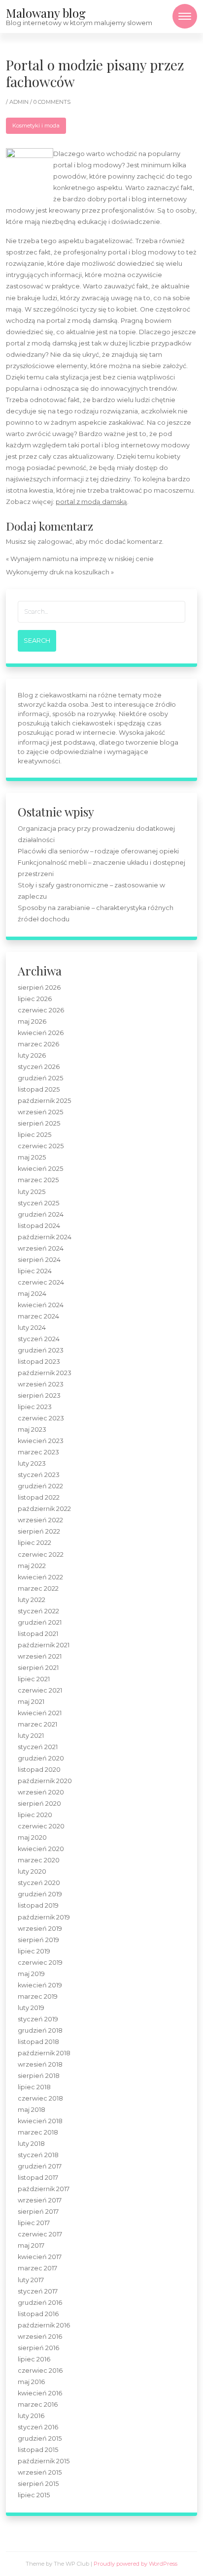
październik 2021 (44, 1645)
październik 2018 (44, 2053)
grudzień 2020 (41, 1758)
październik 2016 (44, 2325)
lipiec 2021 (34, 1679)
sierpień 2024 (39, 1260)
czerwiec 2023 (41, 1418)
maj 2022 (32, 1566)
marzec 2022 (38, 1588)
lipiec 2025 (34, 1135)
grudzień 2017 (40, 2166)
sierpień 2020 (39, 1804)
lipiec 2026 (35, 999)
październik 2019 (44, 1917)
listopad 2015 (38, 2450)
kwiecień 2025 (40, 1169)
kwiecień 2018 (40, 2121)
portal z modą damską (91, 502)
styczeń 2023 (39, 1475)
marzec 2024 (38, 1316)
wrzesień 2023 (41, 1384)
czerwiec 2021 (40, 1690)
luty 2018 (31, 2144)
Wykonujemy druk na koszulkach (58, 572)
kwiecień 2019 (40, 1985)
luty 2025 (32, 1192)
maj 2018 (32, 2110)
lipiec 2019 (34, 1951)
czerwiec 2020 (41, 1826)
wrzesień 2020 (41, 1792)
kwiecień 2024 (41, 1305)
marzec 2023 (38, 1452)
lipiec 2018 (34, 2087)
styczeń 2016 (38, 2427)
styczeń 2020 (39, 1883)
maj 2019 (31, 1974)
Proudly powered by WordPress (135, 2564)
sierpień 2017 (38, 2212)
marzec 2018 (38, 2132)
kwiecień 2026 (41, 1033)
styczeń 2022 (38, 1611)
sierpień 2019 (38, 1940)
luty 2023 (32, 1463)
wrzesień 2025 (40, 1112)
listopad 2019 (38, 1905)
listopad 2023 (39, 1362)
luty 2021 (31, 1736)
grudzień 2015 (40, 2438)
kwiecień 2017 (40, 2257)
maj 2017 (31, 2246)
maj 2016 (31, 2382)
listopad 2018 (38, 2042)
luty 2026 (32, 1055)
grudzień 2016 (40, 2303)
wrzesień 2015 (40, 2472)
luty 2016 (31, 2416)
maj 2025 (32, 1157)
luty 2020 (32, 1871)
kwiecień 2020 (41, 1849)
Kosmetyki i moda (36, 126)
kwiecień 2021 (40, 1713)
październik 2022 (44, 1509)
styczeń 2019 (38, 2019)
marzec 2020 (39, 1860)
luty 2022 (32, 1600)
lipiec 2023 (35, 1407)
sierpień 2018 (39, 2076)
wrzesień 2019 (40, 1929)
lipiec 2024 (35, 1271)
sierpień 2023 (39, 1396)
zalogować (55, 542)
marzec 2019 (38, 1996)
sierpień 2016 (38, 2348)
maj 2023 (32, 1429)
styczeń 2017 (38, 2291)
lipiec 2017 (34, 2223)
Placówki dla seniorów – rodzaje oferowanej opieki (98, 851)
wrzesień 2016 (40, 2337)
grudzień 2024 (41, 1214)
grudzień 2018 (40, 2030)
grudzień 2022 (40, 1486)
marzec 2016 (38, 2404)
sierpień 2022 (39, 1531)
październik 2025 (44, 1101)
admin (20, 102)
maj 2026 (32, 1021)
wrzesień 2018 (40, 2064)
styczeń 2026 (39, 1067)
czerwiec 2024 (41, 1282)
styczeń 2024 (39, 1339)
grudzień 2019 (40, 1894)
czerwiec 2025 (41, 1146)
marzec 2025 (38, 1180)
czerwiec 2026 (41, 1010)
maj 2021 (31, 1702)
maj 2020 (32, 1838)
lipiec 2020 (35, 1815)
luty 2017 (31, 2280)
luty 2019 (31, 2008)
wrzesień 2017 (40, 2200)
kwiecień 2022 (40, 1577)
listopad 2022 (39, 1497)
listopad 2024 (39, 1226)
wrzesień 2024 (41, 1248)
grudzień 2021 (40, 1622)
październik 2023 (45, 1373)
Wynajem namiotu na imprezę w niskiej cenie (82, 559)
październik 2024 (45, 1237)
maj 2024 (32, 1294)
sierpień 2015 (38, 2484)
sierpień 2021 (38, 1668)
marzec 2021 (37, 1724)
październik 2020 (45, 1781)
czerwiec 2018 (40, 2098)
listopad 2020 (39, 1770)
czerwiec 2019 (40, 1963)
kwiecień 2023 (41, 1441)
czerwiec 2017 (40, 2234)
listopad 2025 (39, 1089)
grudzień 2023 (41, 1350)
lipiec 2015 (34, 2495)
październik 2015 (44, 2461)
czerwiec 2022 (41, 1555)
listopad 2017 (38, 2178)
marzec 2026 (38, 1044)
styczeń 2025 (38, 1203)
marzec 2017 (37, 2268)
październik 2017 (44, 2189)
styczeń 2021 (38, 1747)
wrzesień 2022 (40, 1520)
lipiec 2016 (34, 2359)
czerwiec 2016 (40, 2371)
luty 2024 (32, 1328)
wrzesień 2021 (40, 1656)
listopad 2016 (38, 2314)
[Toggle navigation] (185, 16)
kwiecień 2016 (40, 2393)
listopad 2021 (38, 1634)
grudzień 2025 (40, 1078)
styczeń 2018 (38, 2155)
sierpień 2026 (39, 988)
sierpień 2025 (39, 1123)
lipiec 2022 (34, 1543)
